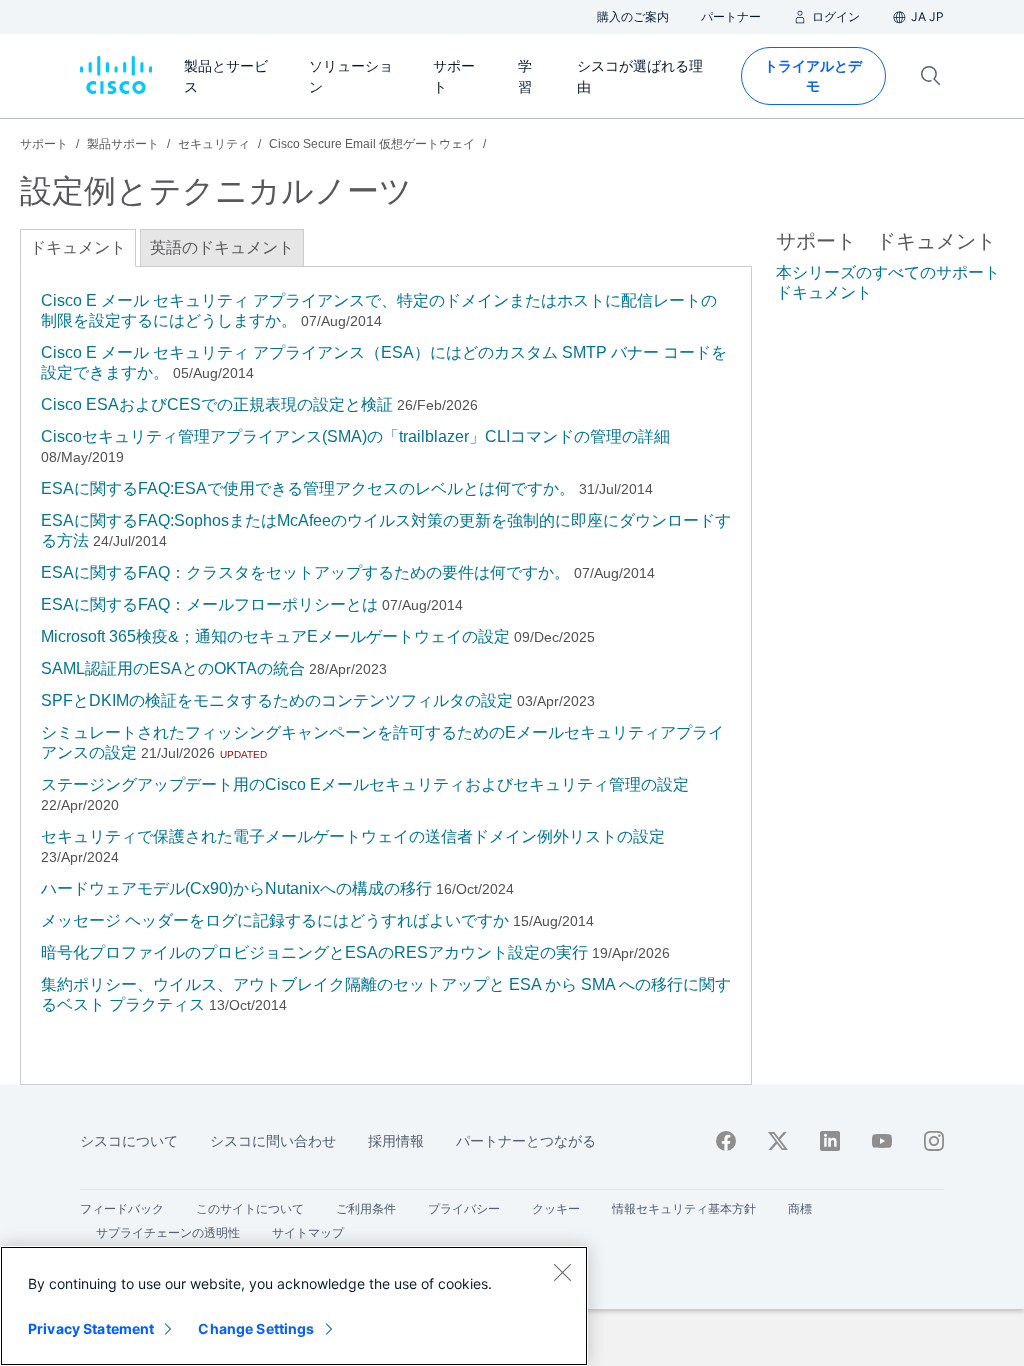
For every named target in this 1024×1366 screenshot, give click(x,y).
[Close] (562, 1272)
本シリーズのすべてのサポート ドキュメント (888, 282)
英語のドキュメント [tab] (222, 247)
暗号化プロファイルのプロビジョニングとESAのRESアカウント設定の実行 (314, 952)
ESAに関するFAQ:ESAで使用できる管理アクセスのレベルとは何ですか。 (308, 488)
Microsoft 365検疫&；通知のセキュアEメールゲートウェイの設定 (275, 636)
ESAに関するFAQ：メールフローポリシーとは (209, 604)
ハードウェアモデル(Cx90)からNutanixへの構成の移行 (236, 888)
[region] (294, 1306)
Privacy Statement (91, 1328)
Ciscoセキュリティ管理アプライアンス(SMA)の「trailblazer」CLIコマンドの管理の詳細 (355, 436)
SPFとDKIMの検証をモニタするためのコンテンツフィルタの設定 (277, 700)
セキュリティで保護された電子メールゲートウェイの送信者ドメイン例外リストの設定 (353, 836)
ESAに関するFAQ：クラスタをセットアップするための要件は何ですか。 (305, 572)
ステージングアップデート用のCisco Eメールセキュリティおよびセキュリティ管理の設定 (365, 784)
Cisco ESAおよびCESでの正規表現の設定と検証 (217, 404)
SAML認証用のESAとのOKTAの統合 (173, 668)
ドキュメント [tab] (78, 247)
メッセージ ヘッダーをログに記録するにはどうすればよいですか (275, 920)
